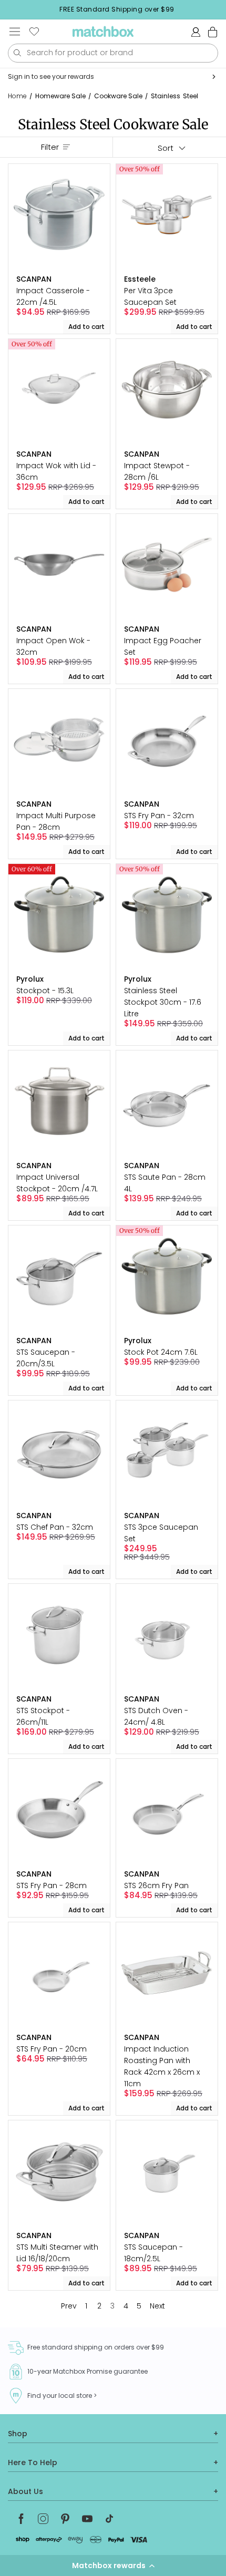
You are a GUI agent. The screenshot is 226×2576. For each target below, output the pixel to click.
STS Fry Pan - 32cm (159, 816)
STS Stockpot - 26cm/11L (43, 1716)
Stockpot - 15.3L (45, 991)
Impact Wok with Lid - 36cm (56, 471)
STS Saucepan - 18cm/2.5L (153, 2253)
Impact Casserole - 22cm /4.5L (53, 296)
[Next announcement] (223, 9)
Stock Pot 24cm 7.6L (161, 1352)
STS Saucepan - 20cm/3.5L (46, 1358)
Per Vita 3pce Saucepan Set (150, 296)
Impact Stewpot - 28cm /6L (157, 471)
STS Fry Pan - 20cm (52, 2049)
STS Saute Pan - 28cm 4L (165, 1183)
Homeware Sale (60, 96)
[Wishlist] (34, 32)
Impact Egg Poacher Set (163, 646)
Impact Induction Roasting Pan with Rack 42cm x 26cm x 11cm (162, 2066)
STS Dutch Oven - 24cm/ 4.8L (156, 1716)
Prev (69, 2306)
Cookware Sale (118, 96)
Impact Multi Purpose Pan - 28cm (56, 821)
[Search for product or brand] (17, 53)
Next (157, 2306)
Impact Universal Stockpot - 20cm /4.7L (57, 1183)
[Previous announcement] (11, 9)
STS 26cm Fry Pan (156, 1885)
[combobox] (113, 53)
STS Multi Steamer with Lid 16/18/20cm (57, 2253)
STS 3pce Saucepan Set (161, 1533)
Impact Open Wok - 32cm (53, 646)
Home (17, 96)
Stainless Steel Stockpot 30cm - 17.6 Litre (163, 1002)
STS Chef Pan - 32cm (55, 1527)
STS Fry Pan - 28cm (52, 1885)
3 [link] (112, 2306)
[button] (113, 2565)
